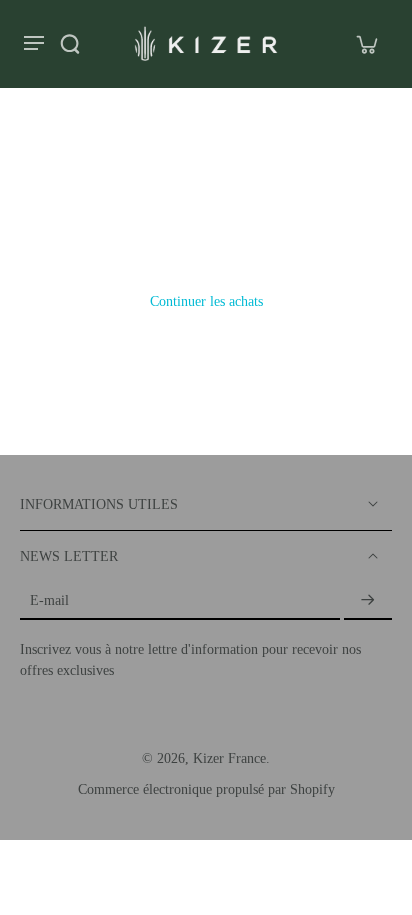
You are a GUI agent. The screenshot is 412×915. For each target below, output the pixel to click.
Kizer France (229, 758)
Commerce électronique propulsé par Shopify (206, 789)
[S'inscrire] (368, 601)
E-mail (49, 600)
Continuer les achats (206, 301)
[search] (70, 44)
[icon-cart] (366, 44)
